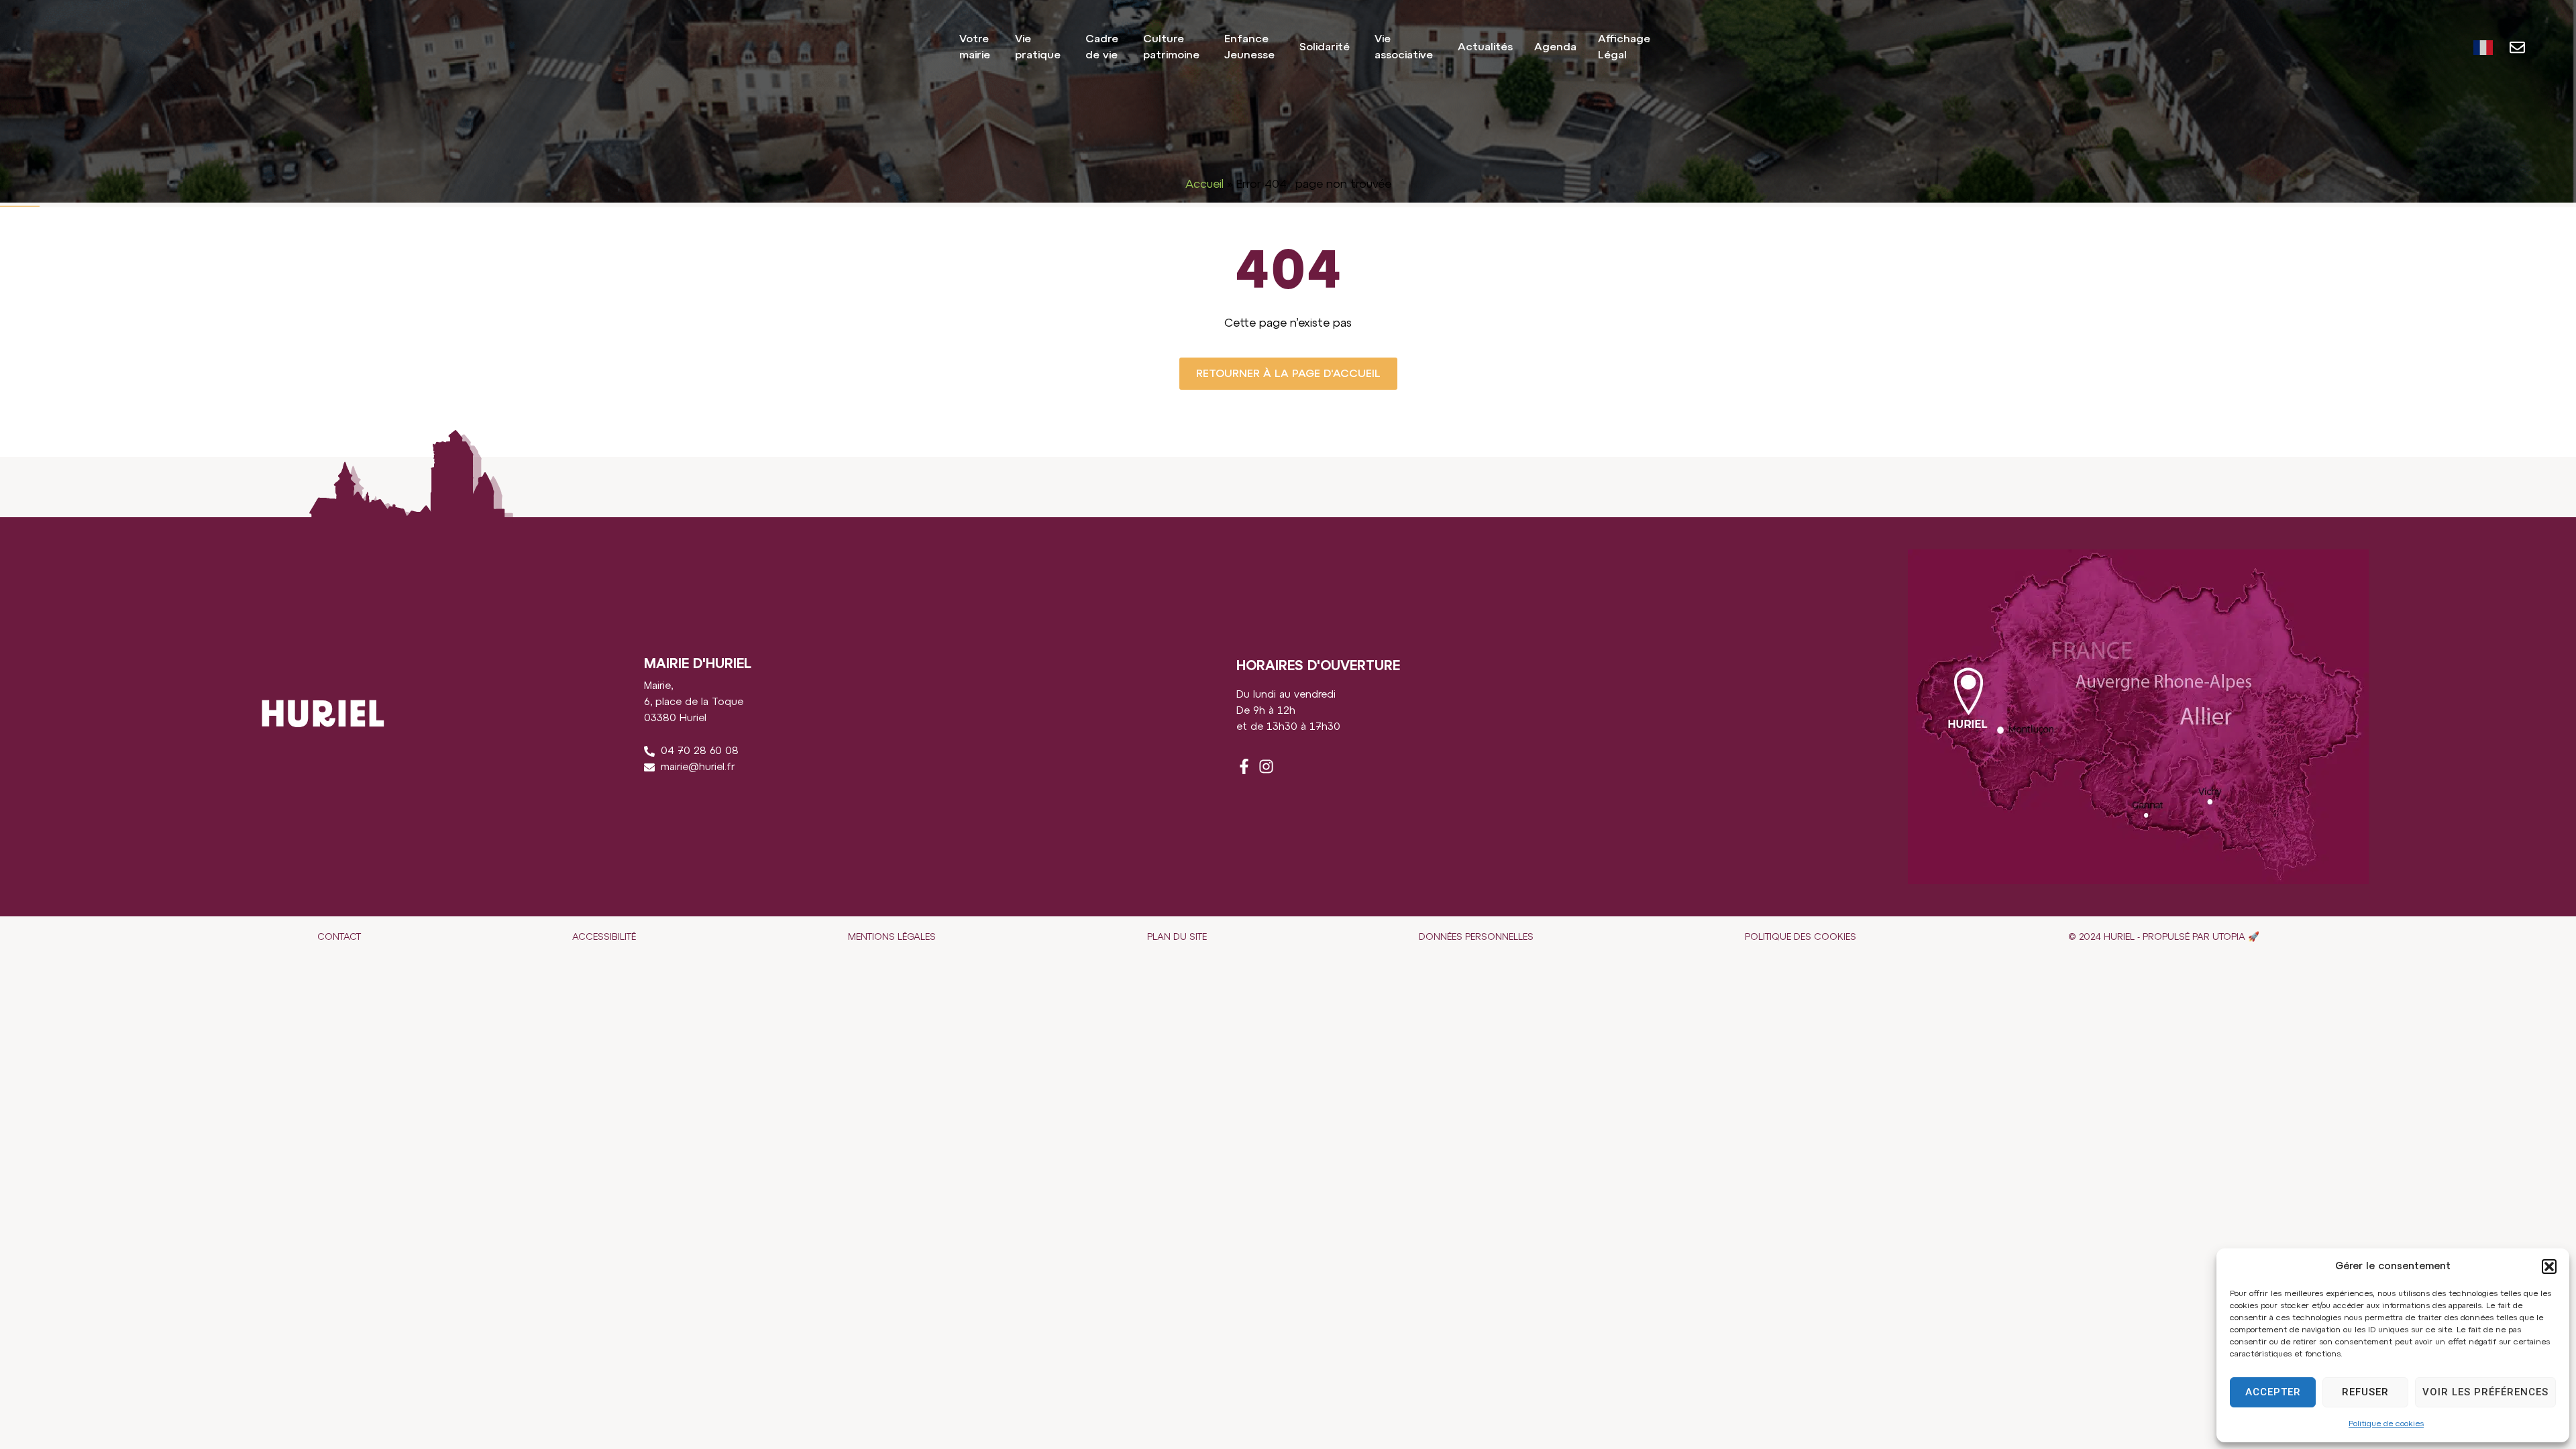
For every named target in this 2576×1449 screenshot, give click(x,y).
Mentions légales (892, 937)
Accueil (1204, 184)
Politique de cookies (2386, 1424)
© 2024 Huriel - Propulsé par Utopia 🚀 (2164, 937)
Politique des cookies (1801, 937)
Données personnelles (1476, 937)
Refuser (2365, 1392)
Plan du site (1177, 937)
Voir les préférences (2485, 1392)
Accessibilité (604, 937)
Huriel (64, 47)
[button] (2549, 1267)
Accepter (2273, 1392)
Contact (339, 937)
